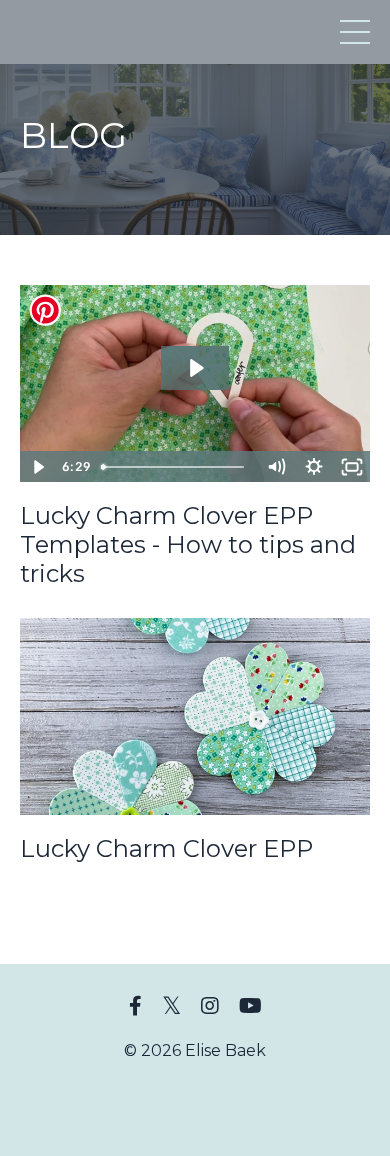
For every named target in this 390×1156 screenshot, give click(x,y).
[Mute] (276, 467)
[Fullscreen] (352, 467)
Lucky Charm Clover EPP (166, 849)
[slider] (175, 467)
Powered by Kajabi (195, 1105)
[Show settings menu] (314, 467)
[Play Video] (38, 467)
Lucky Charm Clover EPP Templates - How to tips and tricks (188, 545)
